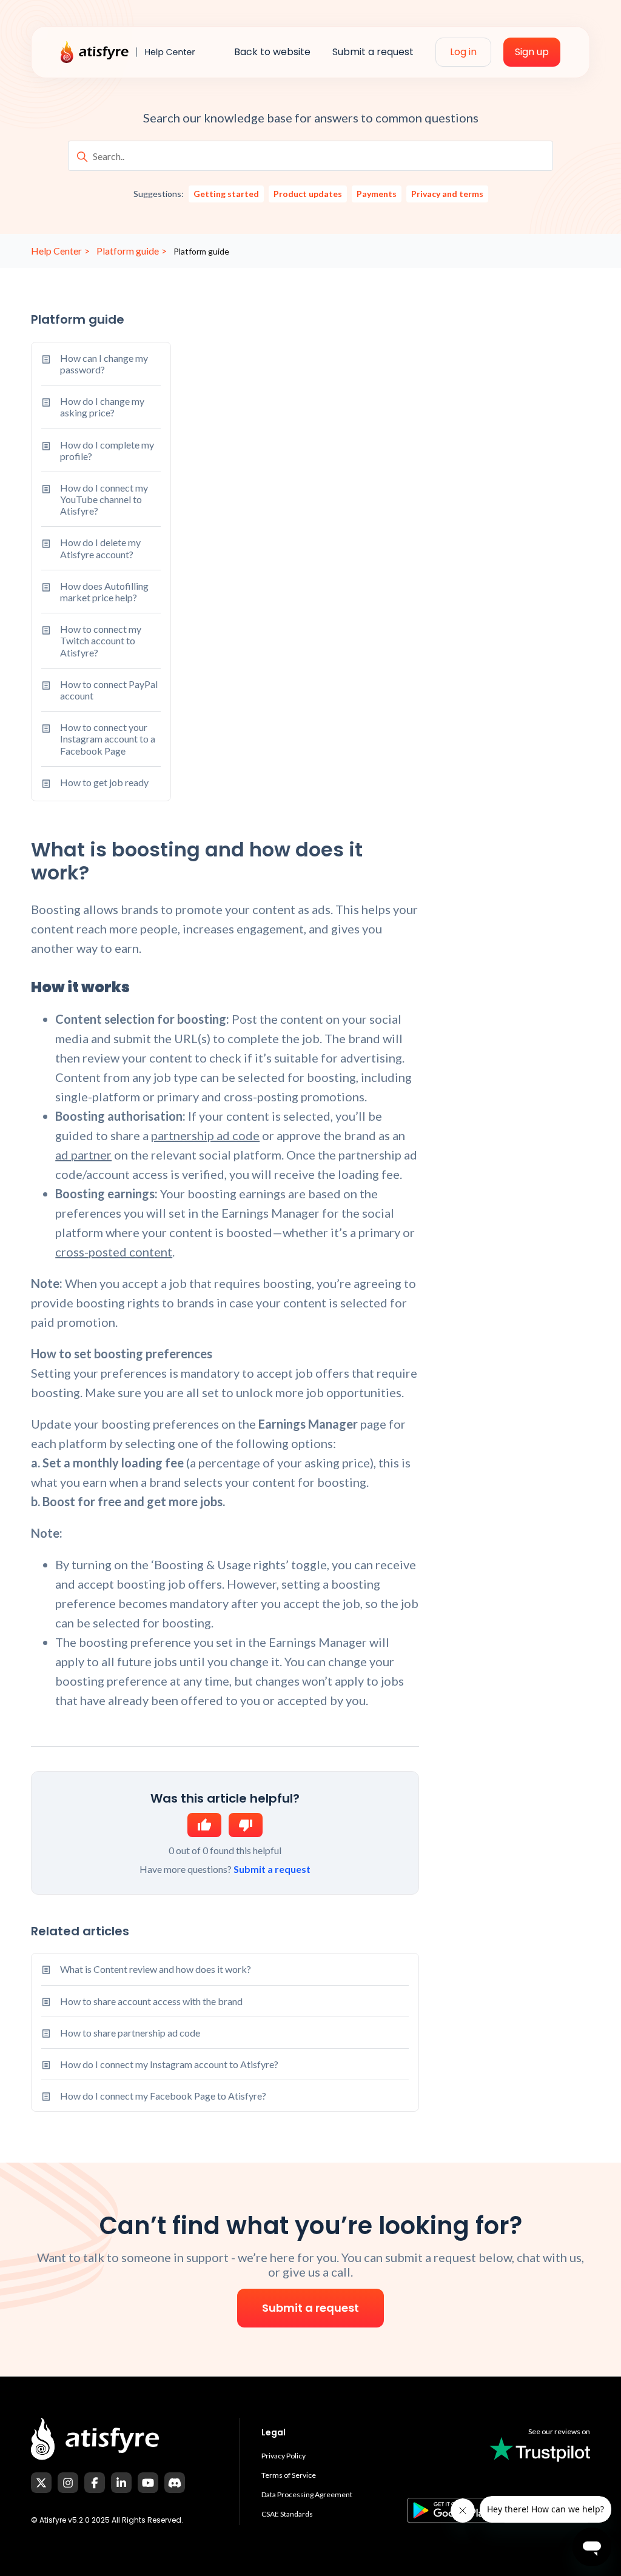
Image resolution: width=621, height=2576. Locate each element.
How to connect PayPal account (109, 690)
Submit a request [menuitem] (373, 52)
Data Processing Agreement (307, 2494)
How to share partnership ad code (130, 2033)
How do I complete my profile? (107, 450)
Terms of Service (289, 2475)
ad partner (83, 1155)
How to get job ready (104, 782)
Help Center (56, 251)
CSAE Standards (287, 2514)
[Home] (136, 52)
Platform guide (128, 251)
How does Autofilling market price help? (104, 592)
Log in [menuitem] (463, 52)
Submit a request (272, 1869)
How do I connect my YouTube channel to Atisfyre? (104, 499)
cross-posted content (114, 1252)
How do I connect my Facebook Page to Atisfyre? (163, 2096)
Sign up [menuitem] (532, 52)
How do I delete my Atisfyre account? (100, 548)
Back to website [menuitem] (272, 52)
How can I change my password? (104, 364)
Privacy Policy (284, 2456)
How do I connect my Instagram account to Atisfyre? (169, 2064)
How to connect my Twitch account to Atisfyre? (101, 640)
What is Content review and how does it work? (156, 1969)
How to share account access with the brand (151, 2001)
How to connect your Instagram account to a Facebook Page (108, 739)
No (246, 1825)
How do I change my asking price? (102, 407)
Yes (204, 1825)
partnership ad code (205, 1135)
